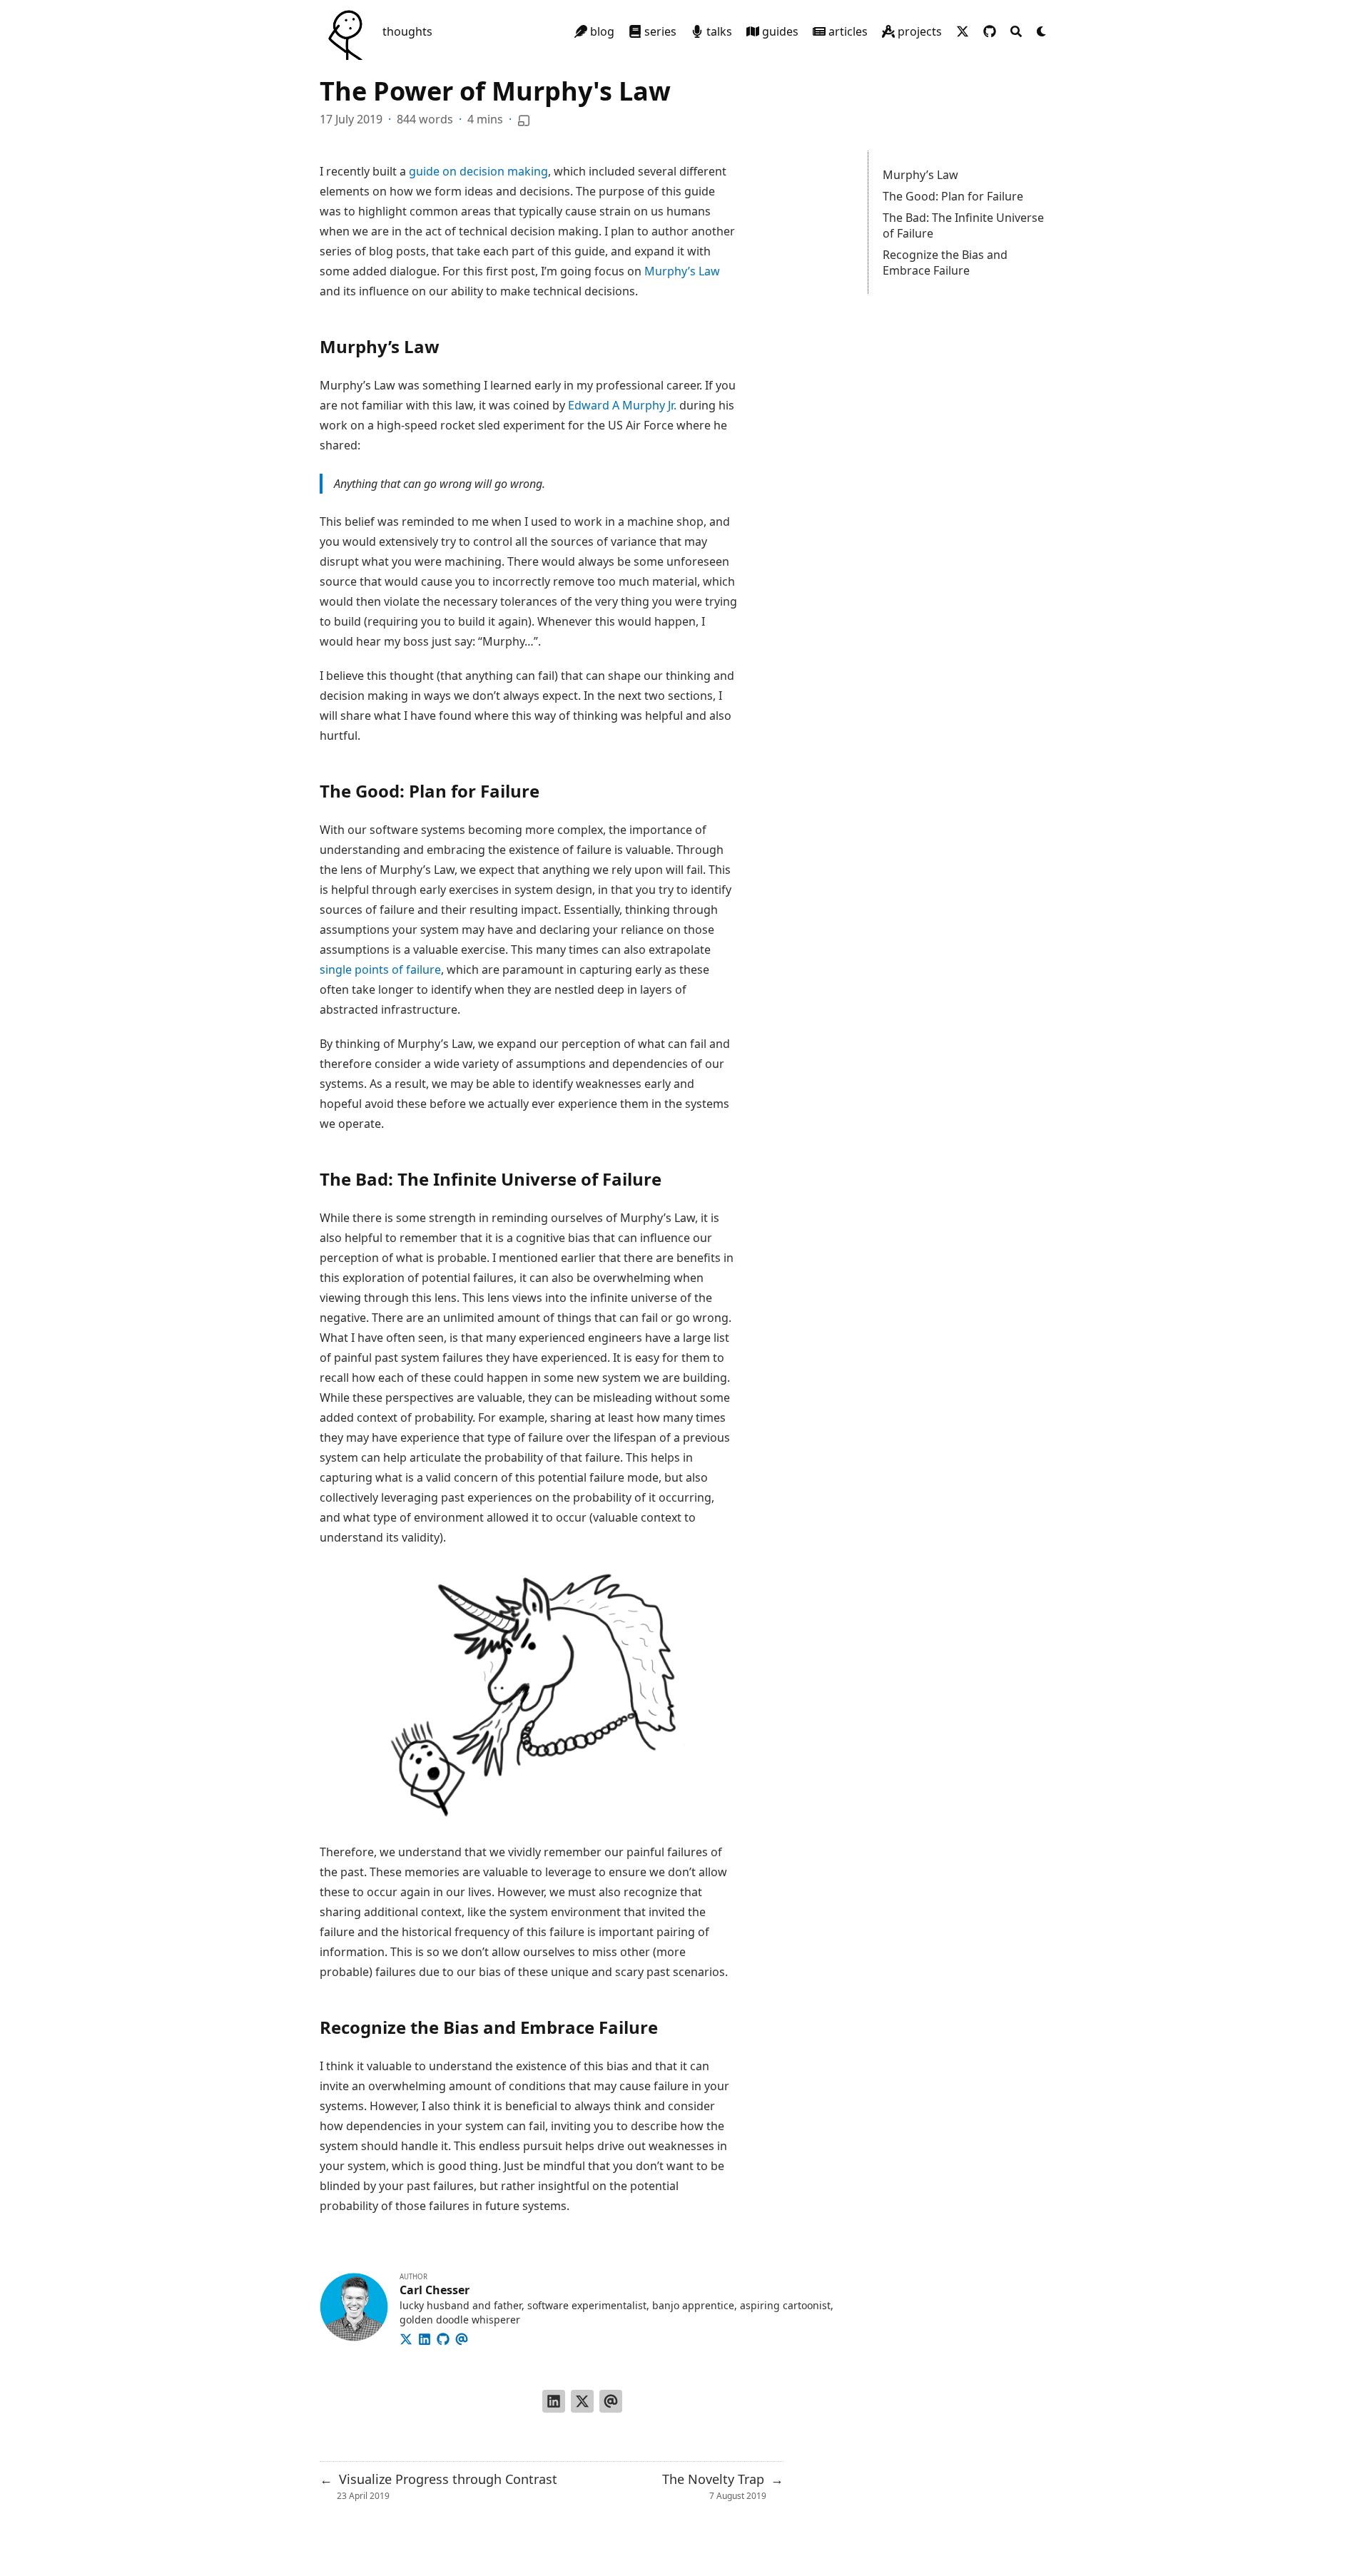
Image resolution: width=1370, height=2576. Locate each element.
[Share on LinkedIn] (554, 2401)
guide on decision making (478, 171)
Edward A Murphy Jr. (622, 405)
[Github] (443, 2337)
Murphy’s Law (920, 175)
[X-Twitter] (406, 2337)
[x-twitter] (963, 31)
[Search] (1016, 31)
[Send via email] (611, 2401)
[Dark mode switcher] (1042, 31)
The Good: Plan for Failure (953, 196)
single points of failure (380, 969)
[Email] (462, 2337)
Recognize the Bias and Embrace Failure (945, 263)
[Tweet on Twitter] (582, 2401)
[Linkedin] (425, 2337)
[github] (990, 31)
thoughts (407, 31)
